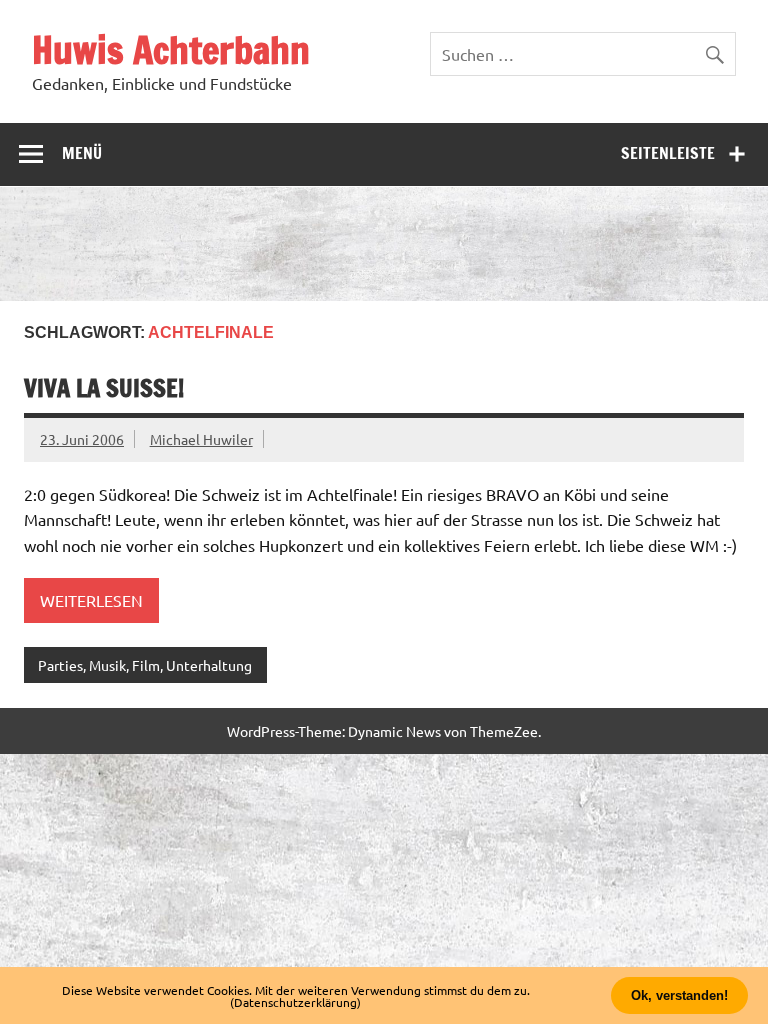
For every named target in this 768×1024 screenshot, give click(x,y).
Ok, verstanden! (679, 995)
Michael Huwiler (201, 439)
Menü (82, 153)
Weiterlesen (91, 600)
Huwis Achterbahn (171, 50)
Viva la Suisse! (104, 388)
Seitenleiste (668, 153)
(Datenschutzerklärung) (295, 1002)
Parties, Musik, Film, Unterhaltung (145, 665)
